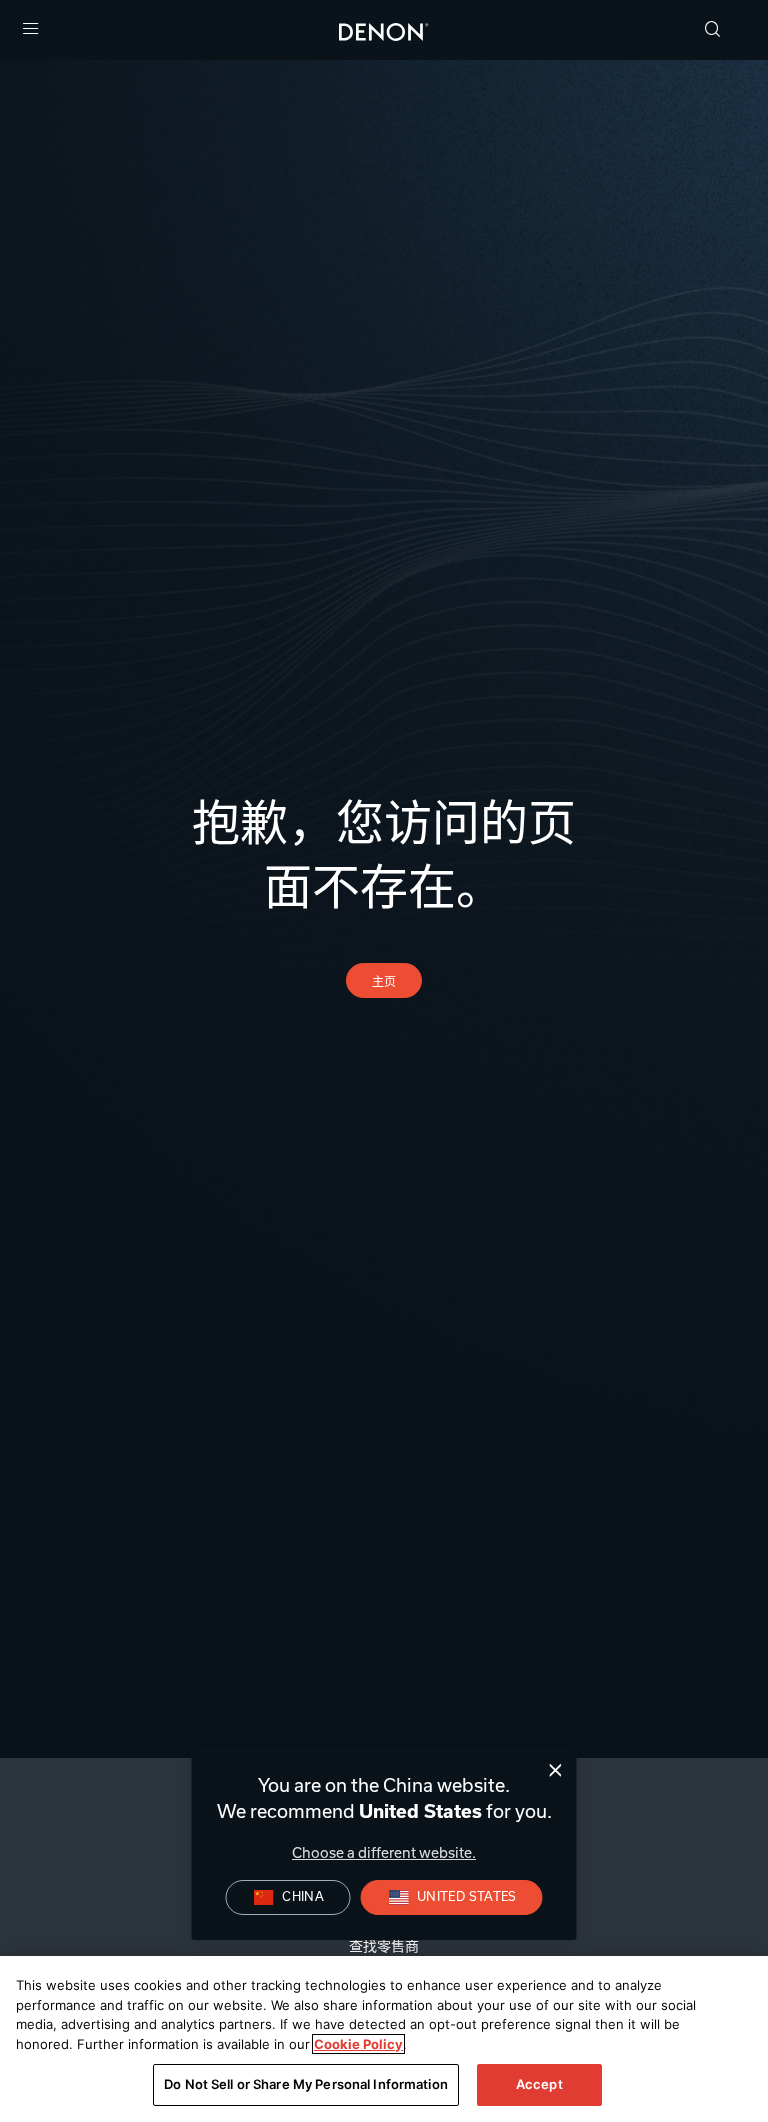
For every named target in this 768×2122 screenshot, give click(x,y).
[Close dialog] (555, 1770)
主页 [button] (384, 981)
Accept (539, 2084)
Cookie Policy (358, 2044)
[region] (384, 2039)
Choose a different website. (384, 1853)
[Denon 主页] (384, 30)
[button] (713, 30)
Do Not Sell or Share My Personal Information (306, 2084)
